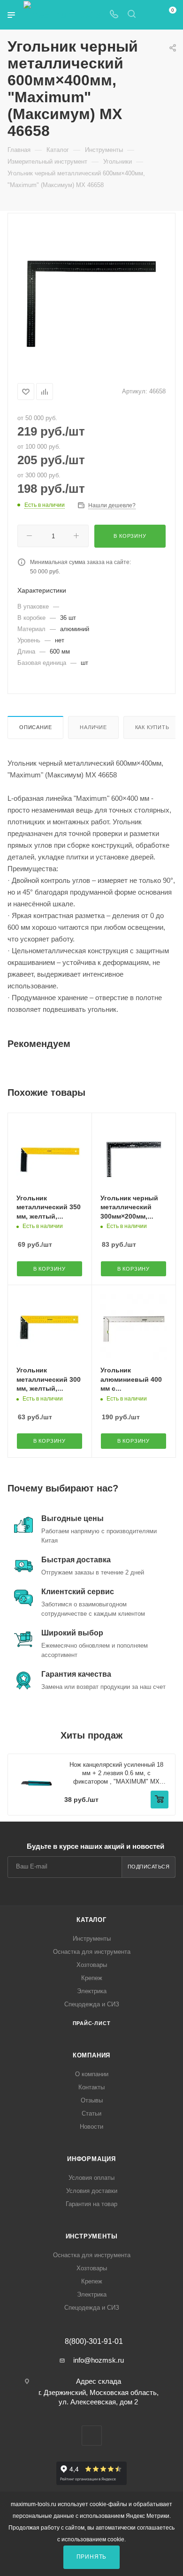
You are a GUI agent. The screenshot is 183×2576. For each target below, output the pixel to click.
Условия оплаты (91, 2178)
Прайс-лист (92, 2023)
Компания (91, 2055)
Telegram (92, 2436)
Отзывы (92, 2100)
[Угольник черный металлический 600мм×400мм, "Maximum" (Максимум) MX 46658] (91, 296)
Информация (91, 2159)
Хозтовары (92, 1965)
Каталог (91, 1920)
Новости (91, 2127)
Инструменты (92, 1939)
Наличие (93, 727)
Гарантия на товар (91, 2204)
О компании (92, 2074)
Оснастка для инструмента (92, 1952)
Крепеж (92, 1978)
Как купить (152, 727)
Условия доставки (92, 2191)
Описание (35, 727)
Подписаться (149, 1867)
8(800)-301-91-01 (94, 2342)
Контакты (91, 2087)
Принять (92, 2557)
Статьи (91, 2113)
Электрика (92, 1991)
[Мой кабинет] (149, 15)
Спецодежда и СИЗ (92, 2004)
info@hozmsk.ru (99, 2360)
